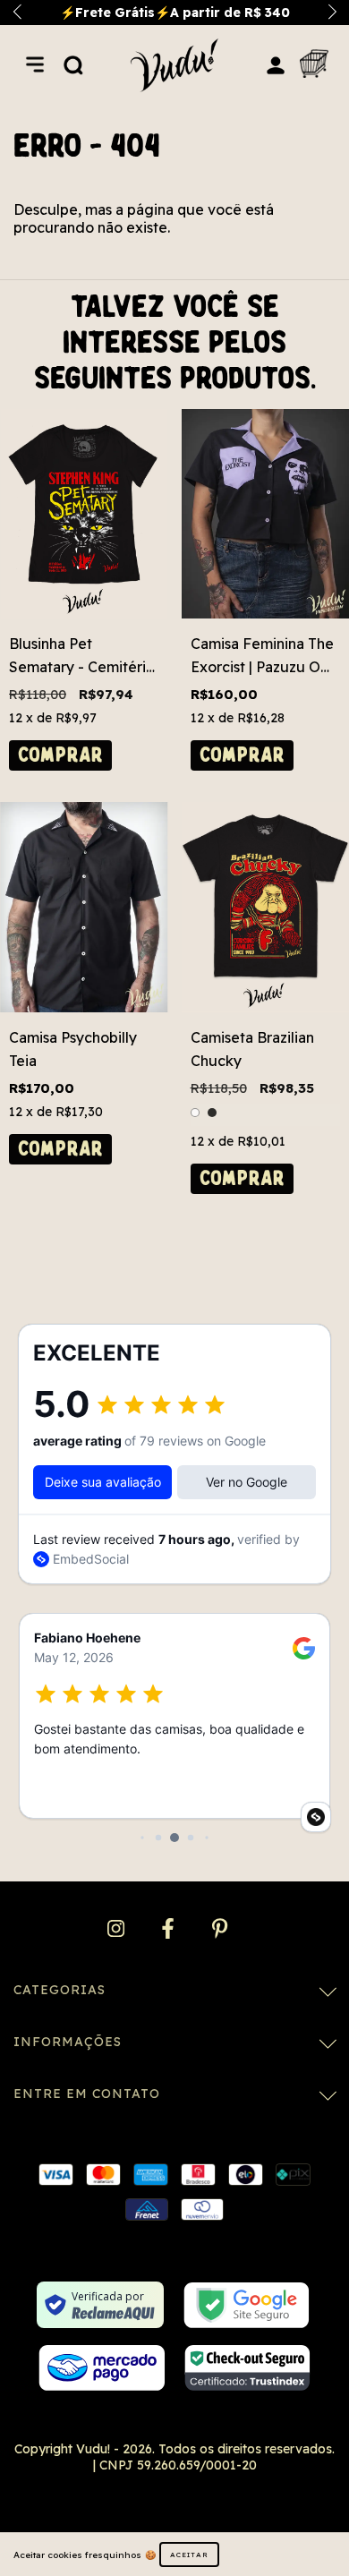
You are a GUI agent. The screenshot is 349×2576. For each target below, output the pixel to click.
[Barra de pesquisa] (73, 64)
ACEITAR (189, 2555)
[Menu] (35, 64)
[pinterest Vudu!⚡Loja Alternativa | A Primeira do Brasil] (220, 1929)
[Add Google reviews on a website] (316, 1817)
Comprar (60, 755)
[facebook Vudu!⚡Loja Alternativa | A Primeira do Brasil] (170, 1929)
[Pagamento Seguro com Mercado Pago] (102, 2368)
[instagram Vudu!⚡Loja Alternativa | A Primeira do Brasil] (118, 1929)
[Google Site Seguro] (247, 2305)
